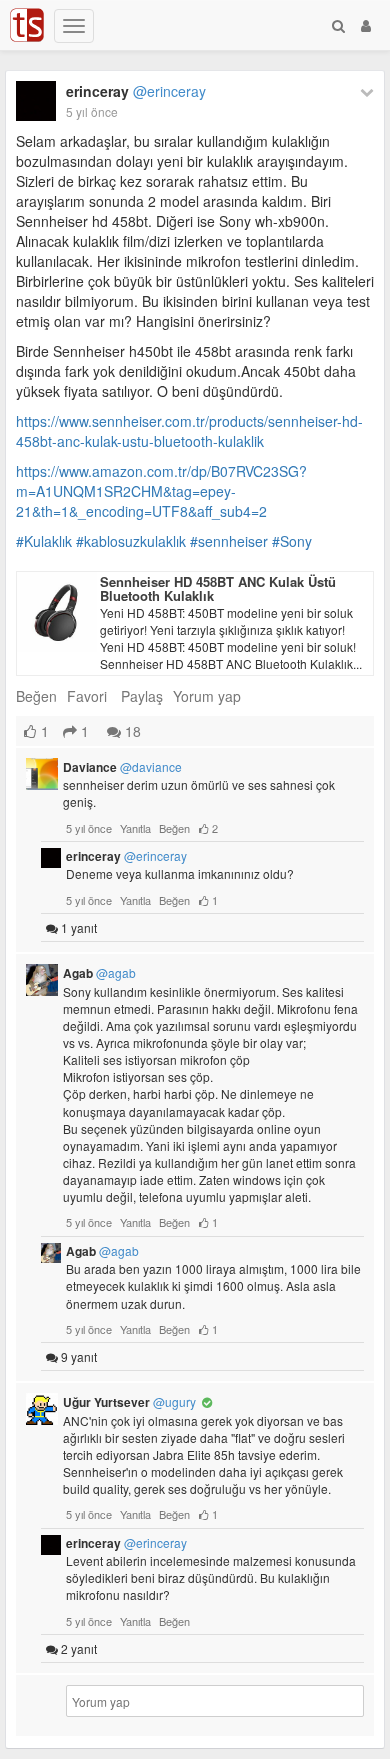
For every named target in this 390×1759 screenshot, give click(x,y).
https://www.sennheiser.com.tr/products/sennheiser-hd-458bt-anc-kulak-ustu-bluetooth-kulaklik (189, 431)
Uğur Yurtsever (129, 1402)
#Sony (292, 541)
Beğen (36, 696)
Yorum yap (207, 696)
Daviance (122, 767)
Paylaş (142, 696)
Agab (99, 973)
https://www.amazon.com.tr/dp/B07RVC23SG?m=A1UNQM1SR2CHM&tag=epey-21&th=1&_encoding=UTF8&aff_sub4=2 (161, 491)
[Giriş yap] (366, 25)
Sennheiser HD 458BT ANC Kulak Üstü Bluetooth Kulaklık (218, 588)
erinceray (136, 91)
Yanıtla (135, 828)
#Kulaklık (44, 541)
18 (131, 731)
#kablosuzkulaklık (131, 541)
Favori (87, 696)
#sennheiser (229, 541)
